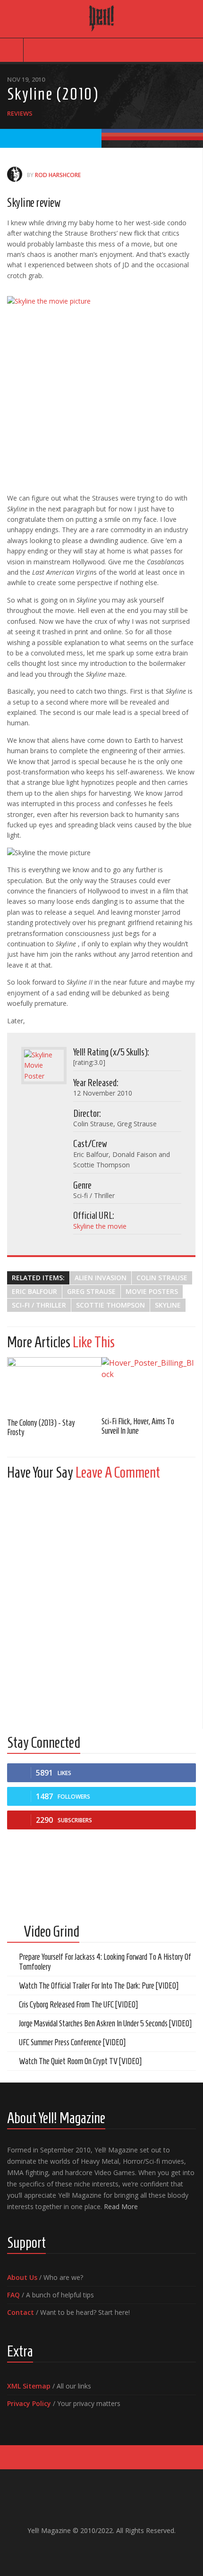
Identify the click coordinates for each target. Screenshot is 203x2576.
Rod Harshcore (58, 175)
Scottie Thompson (110, 1305)
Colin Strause (162, 1278)
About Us (22, 2277)
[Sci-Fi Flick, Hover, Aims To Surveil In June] (149, 1383)
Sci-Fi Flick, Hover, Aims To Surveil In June (138, 1426)
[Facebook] (79, 2550)
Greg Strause (91, 1291)
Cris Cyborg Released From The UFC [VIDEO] (78, 2005)
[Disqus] (101, 1606)
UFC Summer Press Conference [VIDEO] (72, 2042)
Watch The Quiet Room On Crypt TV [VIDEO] (80, 2061)
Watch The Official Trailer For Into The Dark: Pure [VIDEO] (99, 1986)
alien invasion (101, 1278)
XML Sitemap (29, 2386)
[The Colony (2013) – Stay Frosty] (54, 1384)
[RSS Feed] (124, 2550)
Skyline (168, 1305)
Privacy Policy (29, 2403)
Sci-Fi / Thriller (39, 1305)
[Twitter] (109, 2550)
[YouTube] (94, 2550)
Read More (121, 2206)
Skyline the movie (100, 1226)
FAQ (13, 2295)
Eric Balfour (34, 1291)
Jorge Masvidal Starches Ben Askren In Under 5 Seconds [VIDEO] (105, 2023)
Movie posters (152, 1291)
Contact (21, 2312)
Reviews (20, 113)
